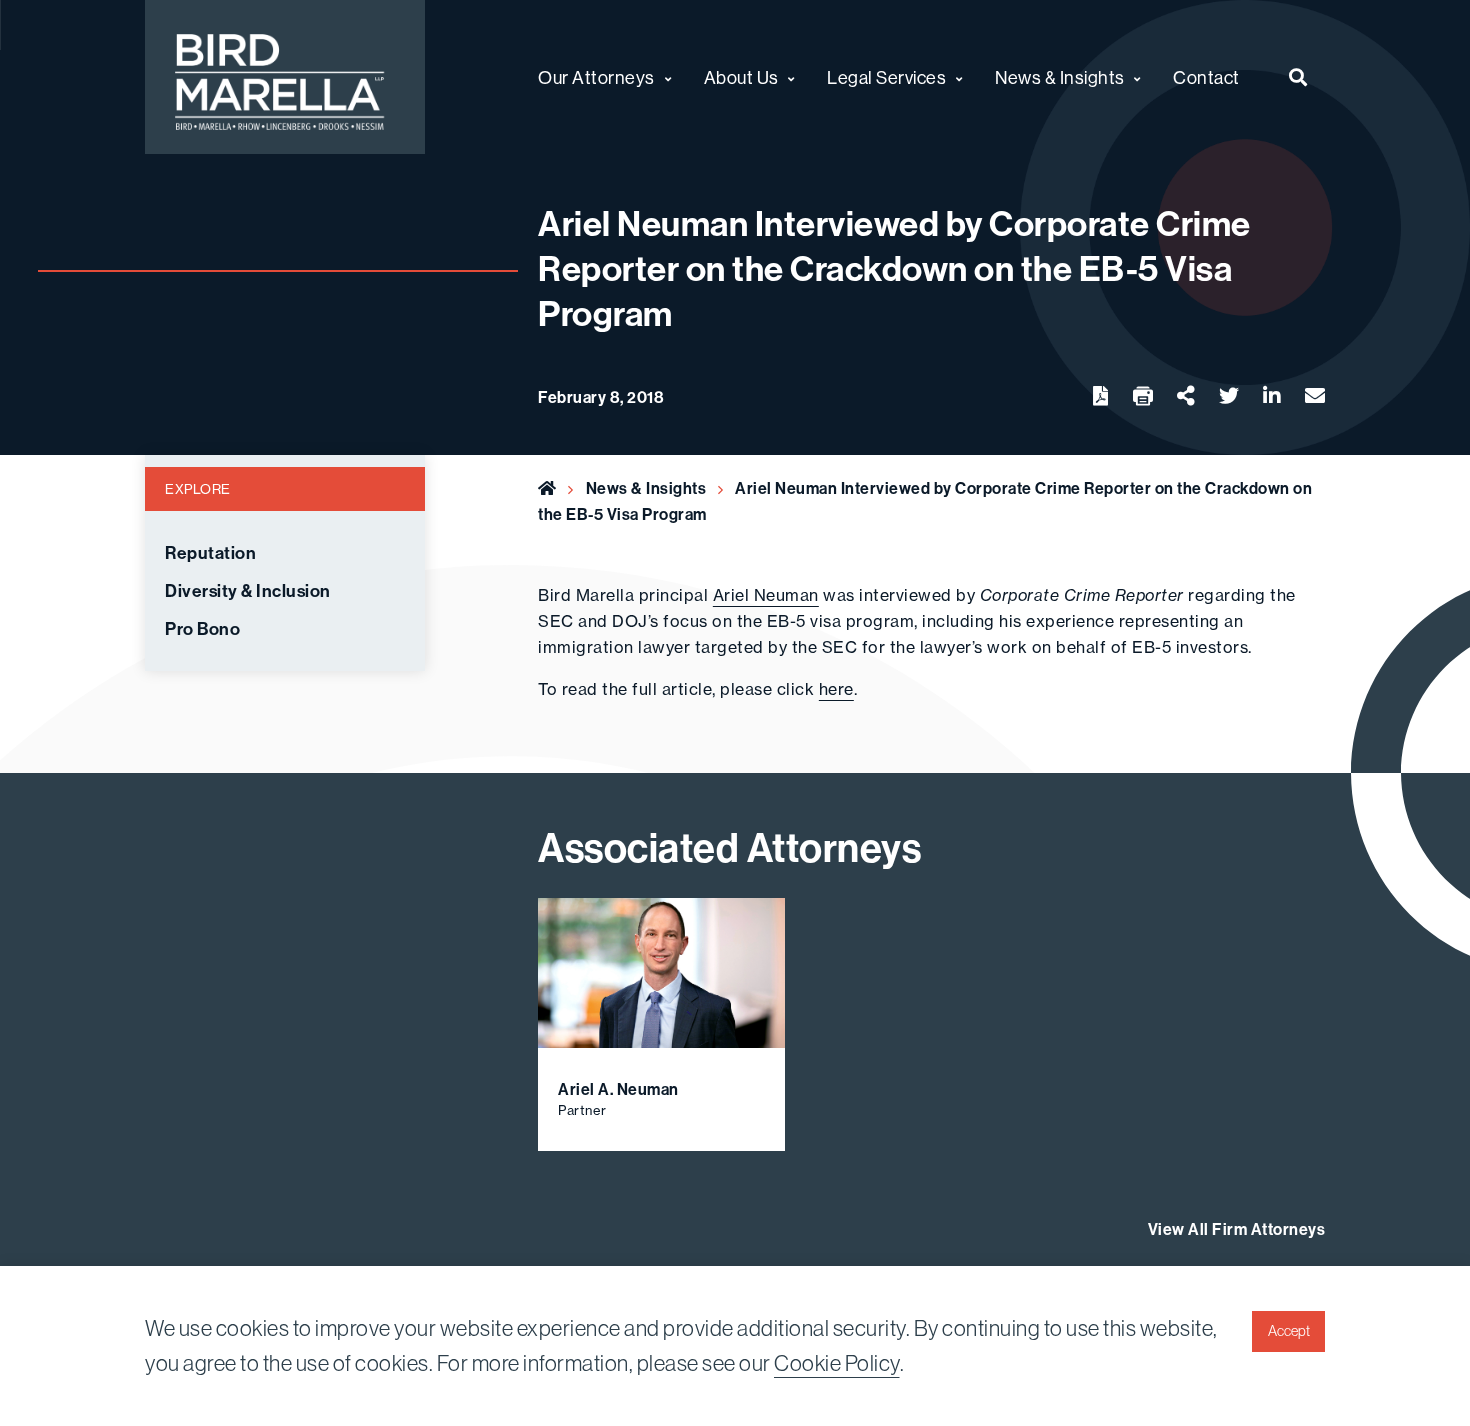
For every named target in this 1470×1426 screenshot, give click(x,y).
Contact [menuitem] (1206, 77)
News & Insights (646, 488)
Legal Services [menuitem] (886, 77)
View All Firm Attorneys (1237, 1229)
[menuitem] (1298, 77)
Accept (1289, 1331)
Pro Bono (202, 629)
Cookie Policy (837, 1363)
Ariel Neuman (766, 595)
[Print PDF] (1143, 397)
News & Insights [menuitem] (1060, 77)
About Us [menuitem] (741, 77)
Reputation (210, 553)
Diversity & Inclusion (248, 591)
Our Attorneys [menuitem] (596, 77)
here (836, 689)
